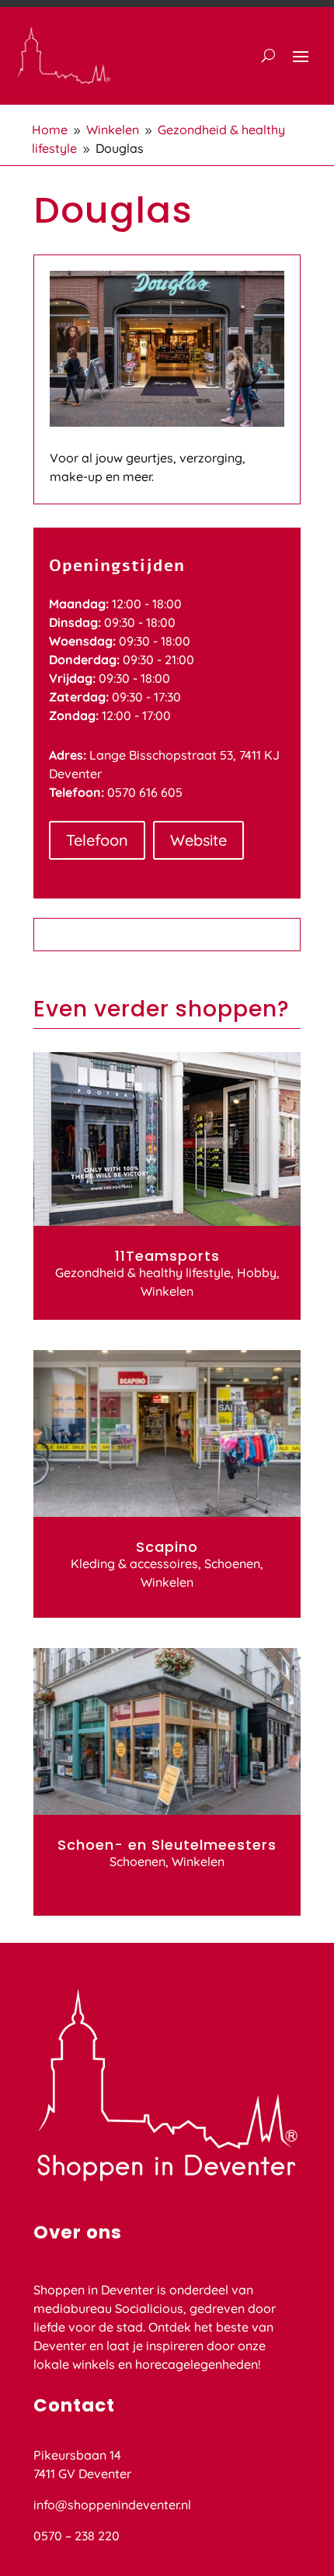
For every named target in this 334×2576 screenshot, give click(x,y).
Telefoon (97, 840)
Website (198, 840)
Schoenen (232, 1563)
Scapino (167, 1547)
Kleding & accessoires (134, 1563)
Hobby (257, 1272)
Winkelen (167, 1291)
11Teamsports (167, 1256)
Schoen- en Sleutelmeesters (167, 1845)
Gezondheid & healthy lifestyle (143, 1272)
